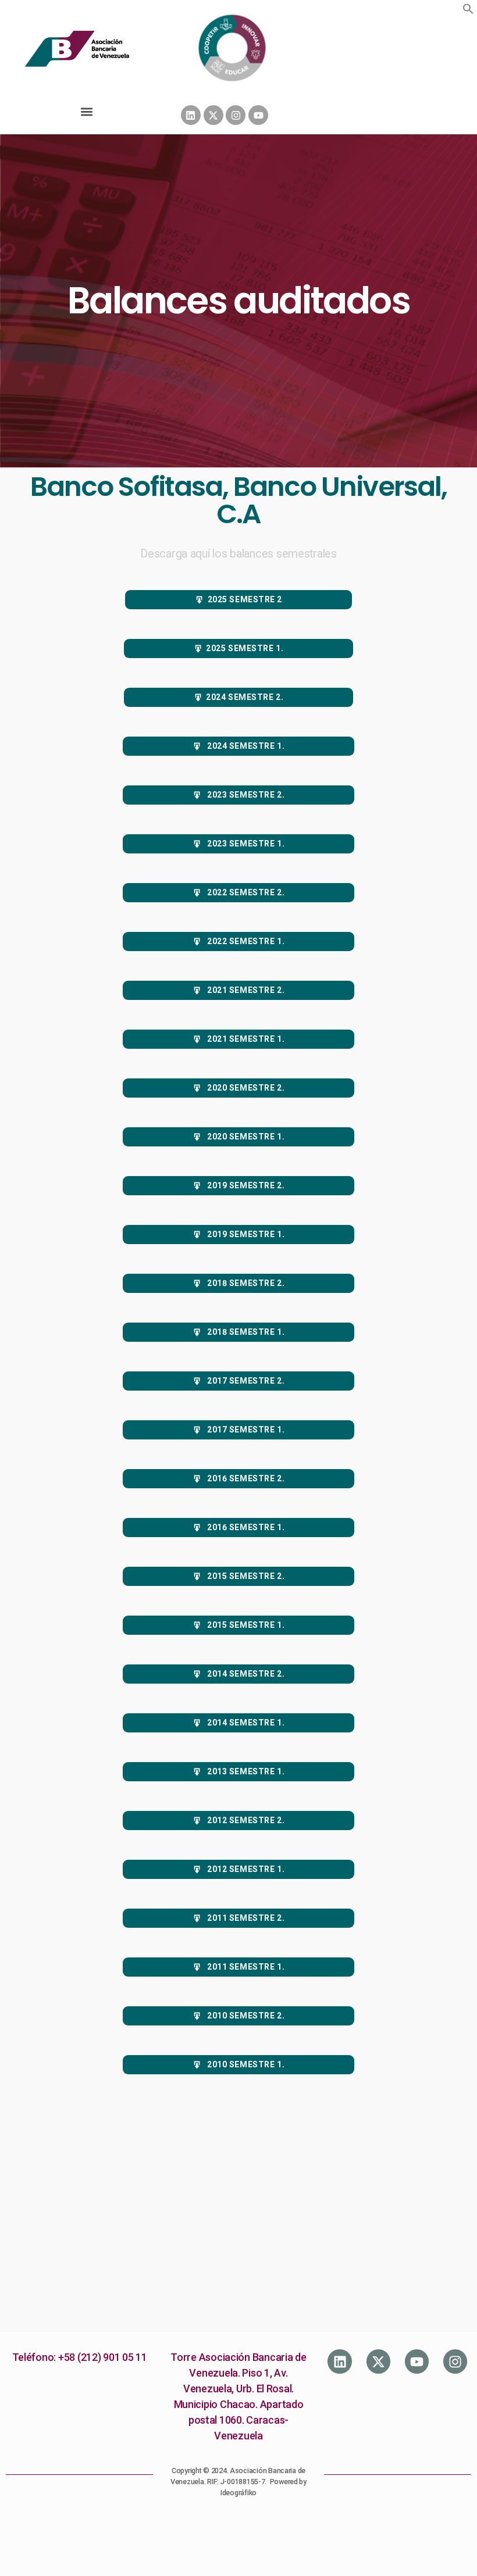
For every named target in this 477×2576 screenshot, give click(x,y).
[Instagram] (236, 115)
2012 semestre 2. (245, 1820)
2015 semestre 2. (245, 1576)
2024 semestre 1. (245, 746)
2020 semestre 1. (245, 1137)
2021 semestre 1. (245, 1039)
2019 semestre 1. (245, 1234)
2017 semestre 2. (245, 1381)
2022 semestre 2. (245, 892)
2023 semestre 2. (245, 795)
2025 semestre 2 (245, 599)
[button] (468, 9)
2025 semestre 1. (245, 648)
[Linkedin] (191, 115)
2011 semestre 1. (245, 1967)
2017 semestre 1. (245, 1430)
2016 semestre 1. (245, 1527)
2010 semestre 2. (245, 2016)
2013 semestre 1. (245, 1771)
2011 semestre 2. (245, 1918)
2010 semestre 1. (245, 2064)
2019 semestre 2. (245, 1185)
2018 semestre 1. (245, 1332)
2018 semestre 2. (245, 1283)
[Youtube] (258, 115)
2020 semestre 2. (245, 1088)
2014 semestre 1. (245, 1723)
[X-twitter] (213, 115)
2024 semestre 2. (245, 697)
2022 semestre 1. (245, 941)
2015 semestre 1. (245, 1625)
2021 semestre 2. (245, 990)
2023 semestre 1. (245, 844)
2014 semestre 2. (245, 1674)
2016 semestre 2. (245, 1478)
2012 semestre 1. (245, 1869)
